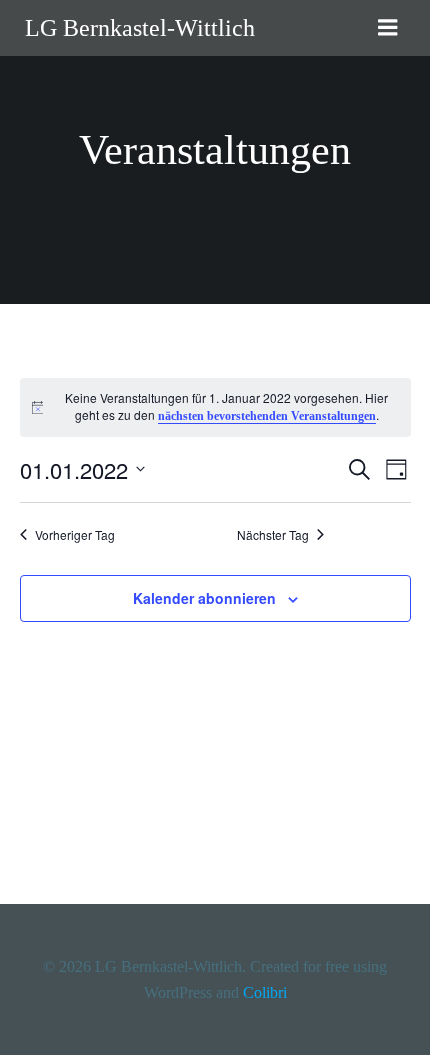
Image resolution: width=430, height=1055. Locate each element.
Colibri (265, 992)
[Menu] (388, 28)
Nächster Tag (273, 535)
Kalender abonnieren (204, 598)
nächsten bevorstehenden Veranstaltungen (267, 416)
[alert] (215, 407)
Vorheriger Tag (75, 535)
